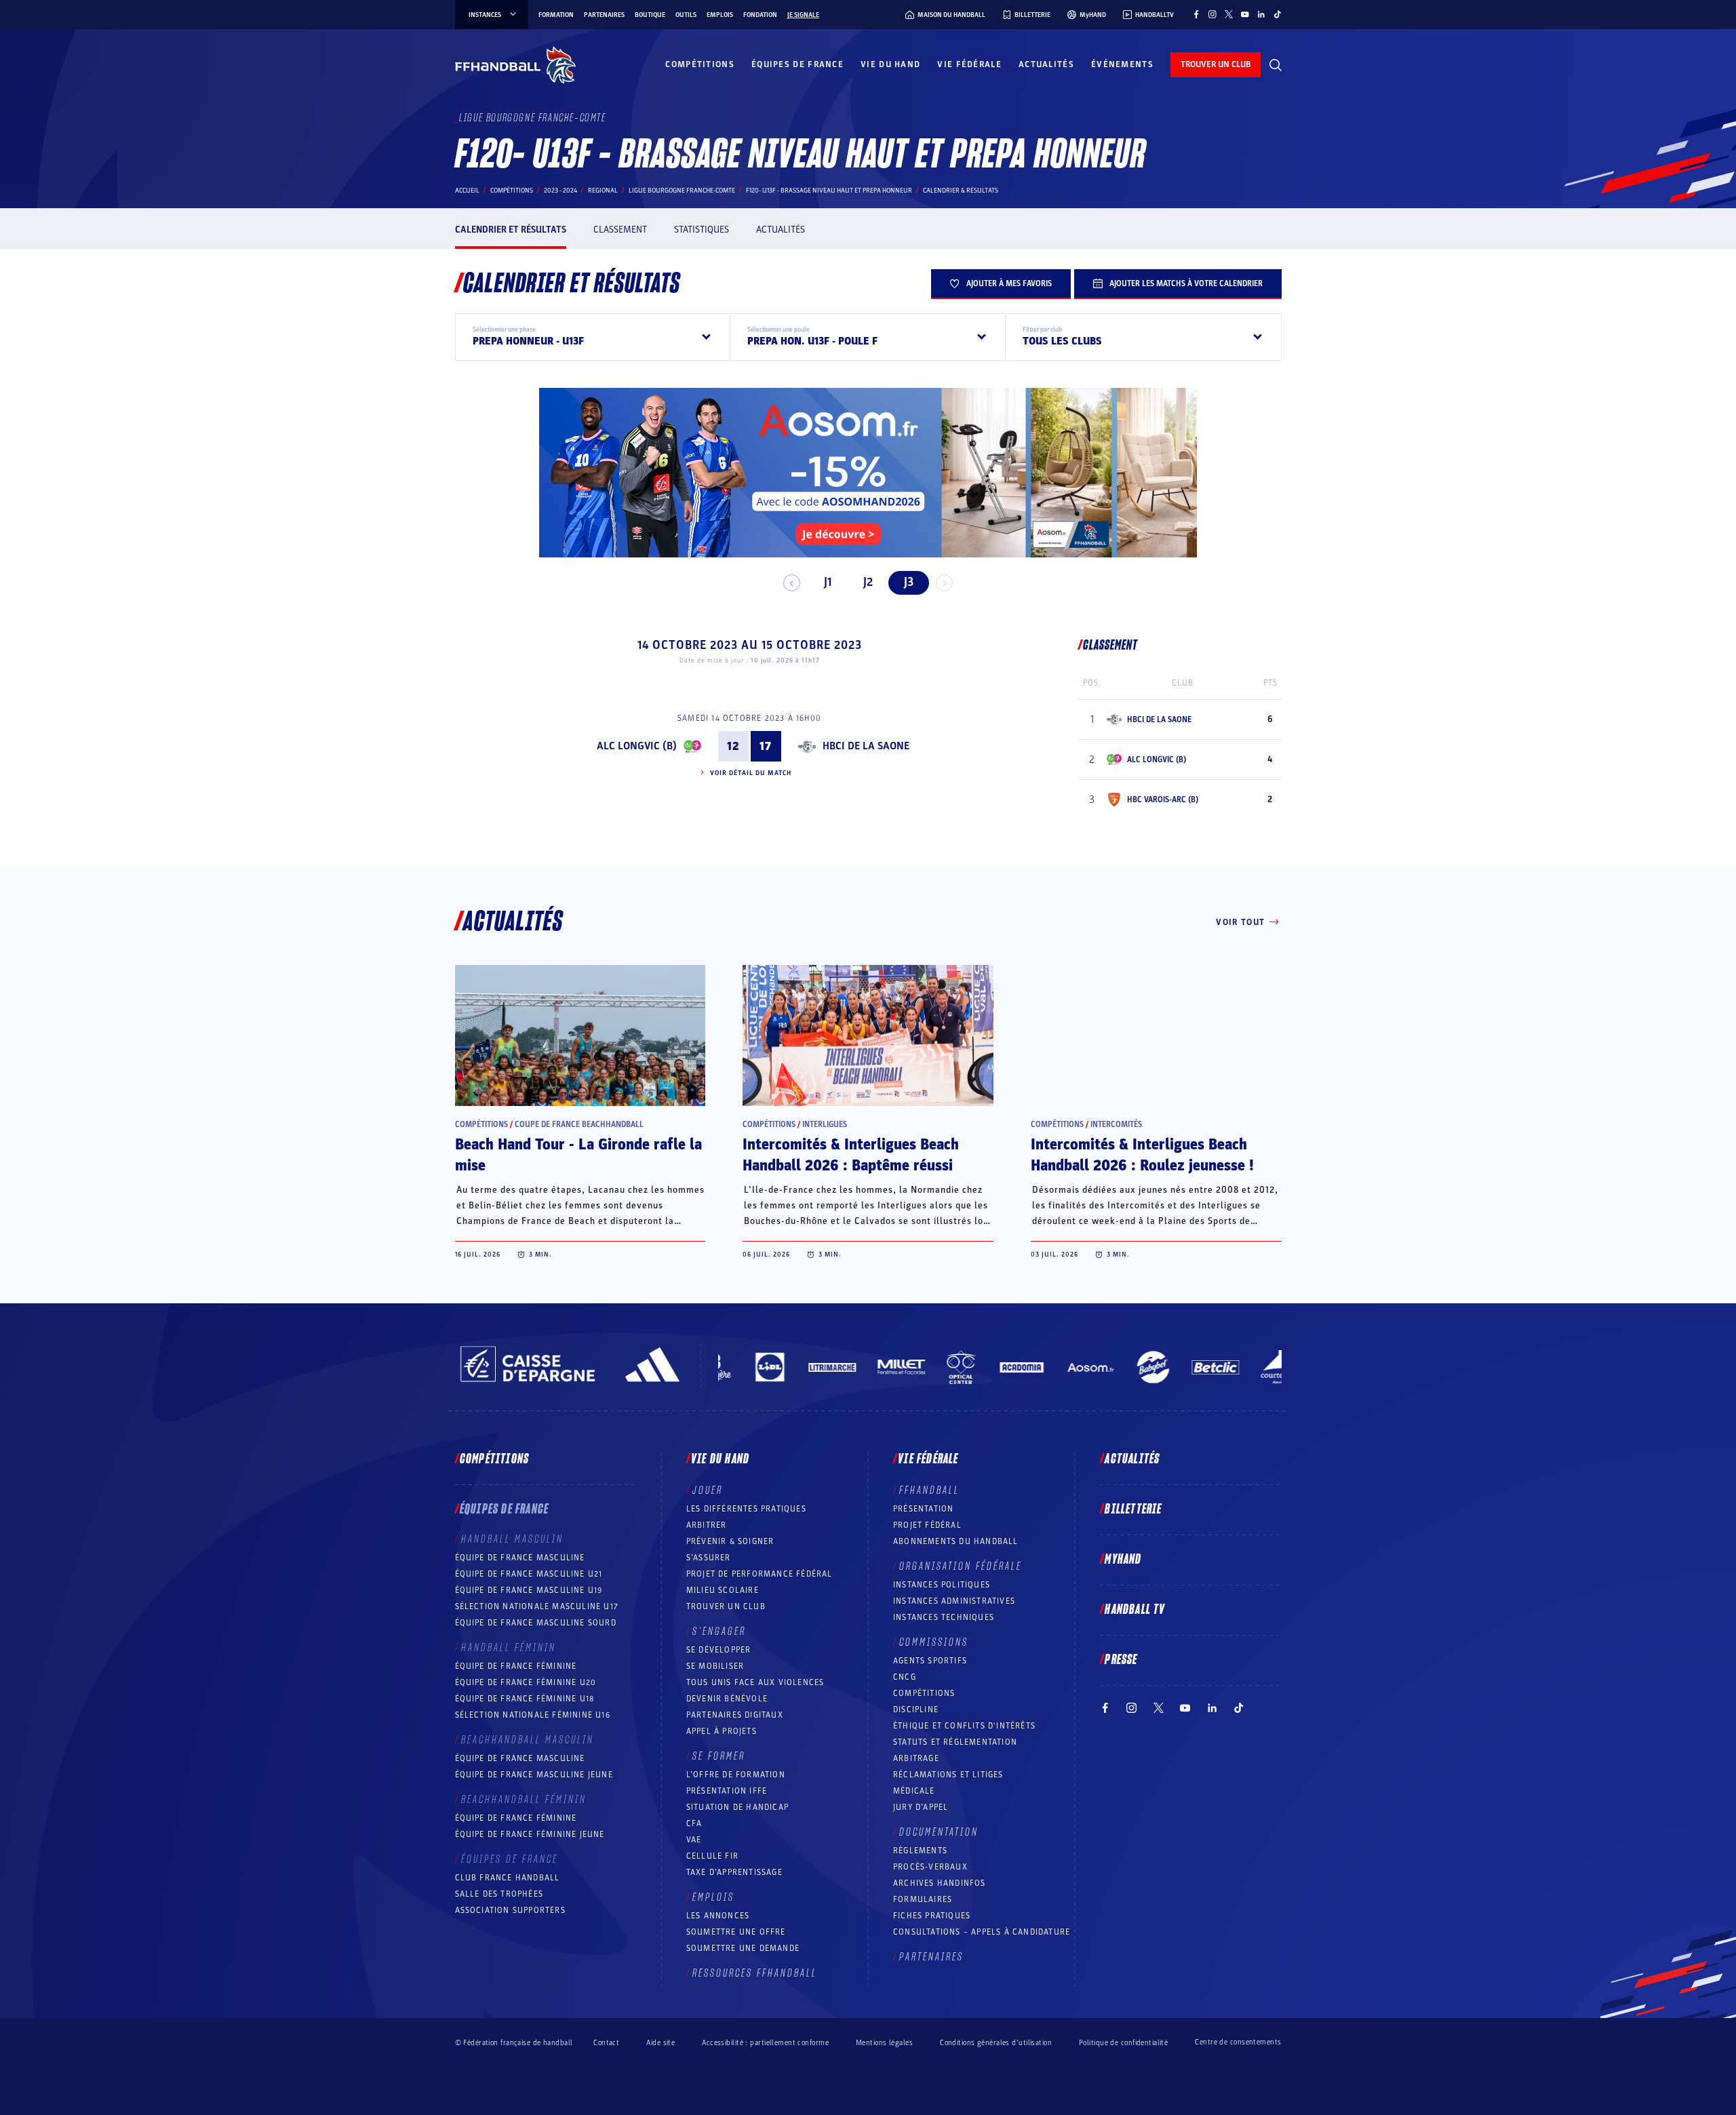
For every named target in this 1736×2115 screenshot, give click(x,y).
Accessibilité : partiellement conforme (765, 2043)
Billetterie (1133, 1509)
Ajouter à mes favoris (1009, 283)
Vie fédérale (969, 64)
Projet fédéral (927, 1525)
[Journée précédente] (792, 583)
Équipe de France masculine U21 (529, 1574)
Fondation (760, 15)
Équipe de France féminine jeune (530, 1834)
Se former (719, 1756)
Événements (1122, 64)
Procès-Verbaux (930, 1867)
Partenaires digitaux (735, 1715)
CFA (694, 1823)
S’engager (719, 1632)
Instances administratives (954, 1601)
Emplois (720, 15)
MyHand (1123, 1560)
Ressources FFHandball (755, 1973)
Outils (686, 15)
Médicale (914, 1791)
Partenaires (604, 15)
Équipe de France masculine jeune (534, 1775)
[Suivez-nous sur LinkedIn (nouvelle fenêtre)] (1261, 14)
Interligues (825, 1124)
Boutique (650, 15)
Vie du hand (890, 64)
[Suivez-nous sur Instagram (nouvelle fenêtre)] (1212, 14)
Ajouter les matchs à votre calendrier (1186, 283)
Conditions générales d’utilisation (996, 2043)
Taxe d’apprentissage (734, 1872)
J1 (828, 582)
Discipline (916, 1709)
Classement (620, 230)
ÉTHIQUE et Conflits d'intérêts (964, 1726)
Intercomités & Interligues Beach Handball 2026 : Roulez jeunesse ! (1142, 1155)
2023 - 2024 (560, 191)
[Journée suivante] (944, 583)
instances (485, 15)
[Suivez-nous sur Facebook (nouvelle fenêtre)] (1196, 14)
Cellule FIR (712, 1856)
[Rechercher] (1276, 65)
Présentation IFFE (727, 1791)
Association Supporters (510, 1910)
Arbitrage (916, 1758)
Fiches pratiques (932, 1916)
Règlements (920, 1851)
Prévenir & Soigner (730, 1541)
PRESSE (1121, 1660)
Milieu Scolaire (723, 1590)
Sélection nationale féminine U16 (533, 1715)
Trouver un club (726, 1606)
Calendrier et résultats (511, 230)
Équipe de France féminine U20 (526, 1682)
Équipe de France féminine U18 (525, 1699)
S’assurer (709, 1558)
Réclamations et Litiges (948, 1775)
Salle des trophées (499, 1894)
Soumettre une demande (743, 1948)
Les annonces (718, 1916)
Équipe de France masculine (520, 1558)
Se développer (719, 1650)
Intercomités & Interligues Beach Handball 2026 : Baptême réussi (851, 1155)
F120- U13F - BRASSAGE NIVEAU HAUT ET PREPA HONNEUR (829, 191)
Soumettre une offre (736, 1932)
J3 (909, 582)
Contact (606, 2043)
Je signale (803, 15)
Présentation (923, 1509)
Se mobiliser (715, 1666)
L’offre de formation (736, 1775)
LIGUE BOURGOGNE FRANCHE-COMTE (682, 191)
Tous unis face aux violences (755, 1682)
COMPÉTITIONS (924, 1693)
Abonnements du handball (956, 1541)
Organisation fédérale (961, 1566)
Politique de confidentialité (1123, 2043)
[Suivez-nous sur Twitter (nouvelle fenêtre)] (1229, 14)
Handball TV (1135, 1610)
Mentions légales (884, 2043)
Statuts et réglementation (955, 1742)
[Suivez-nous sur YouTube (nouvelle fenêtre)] (1245, 14)
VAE (694, 1840)
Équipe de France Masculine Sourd (536, 1623)
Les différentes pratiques (746, 1509)
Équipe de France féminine (516, 1666)
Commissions (934, 1642)
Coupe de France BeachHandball (579, 1124)
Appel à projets (722, 1731)
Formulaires (923, 1899)
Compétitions (700, 64)
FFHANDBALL (929, 1490)
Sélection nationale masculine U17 (537, 1606)
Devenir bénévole (727, 1699)
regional (603, 191)
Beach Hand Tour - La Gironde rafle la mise (578, 1155)
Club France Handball (508, 1878)
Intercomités (1116, 1124)
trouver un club (1216, 64)
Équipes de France (797, 64)
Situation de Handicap (737, 1807)
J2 (868, 582)
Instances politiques (942, 1585)
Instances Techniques (944, 1617)
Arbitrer (707, 1525)
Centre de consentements (1238, 2042)
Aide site (660, 2043)
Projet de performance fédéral (759, 1574)
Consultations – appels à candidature (982, 1932)
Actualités (1046, 64)
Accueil (467, 191)
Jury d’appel (921, 1807)
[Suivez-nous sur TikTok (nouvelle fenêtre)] (1278, 14)
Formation (556, 15)
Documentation (939, 1832)
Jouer (708, 1490)
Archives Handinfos (940, 1883)
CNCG (905, 1677)
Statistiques (702, 230)
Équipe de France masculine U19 (529, 1590)
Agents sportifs (930, 1661)
